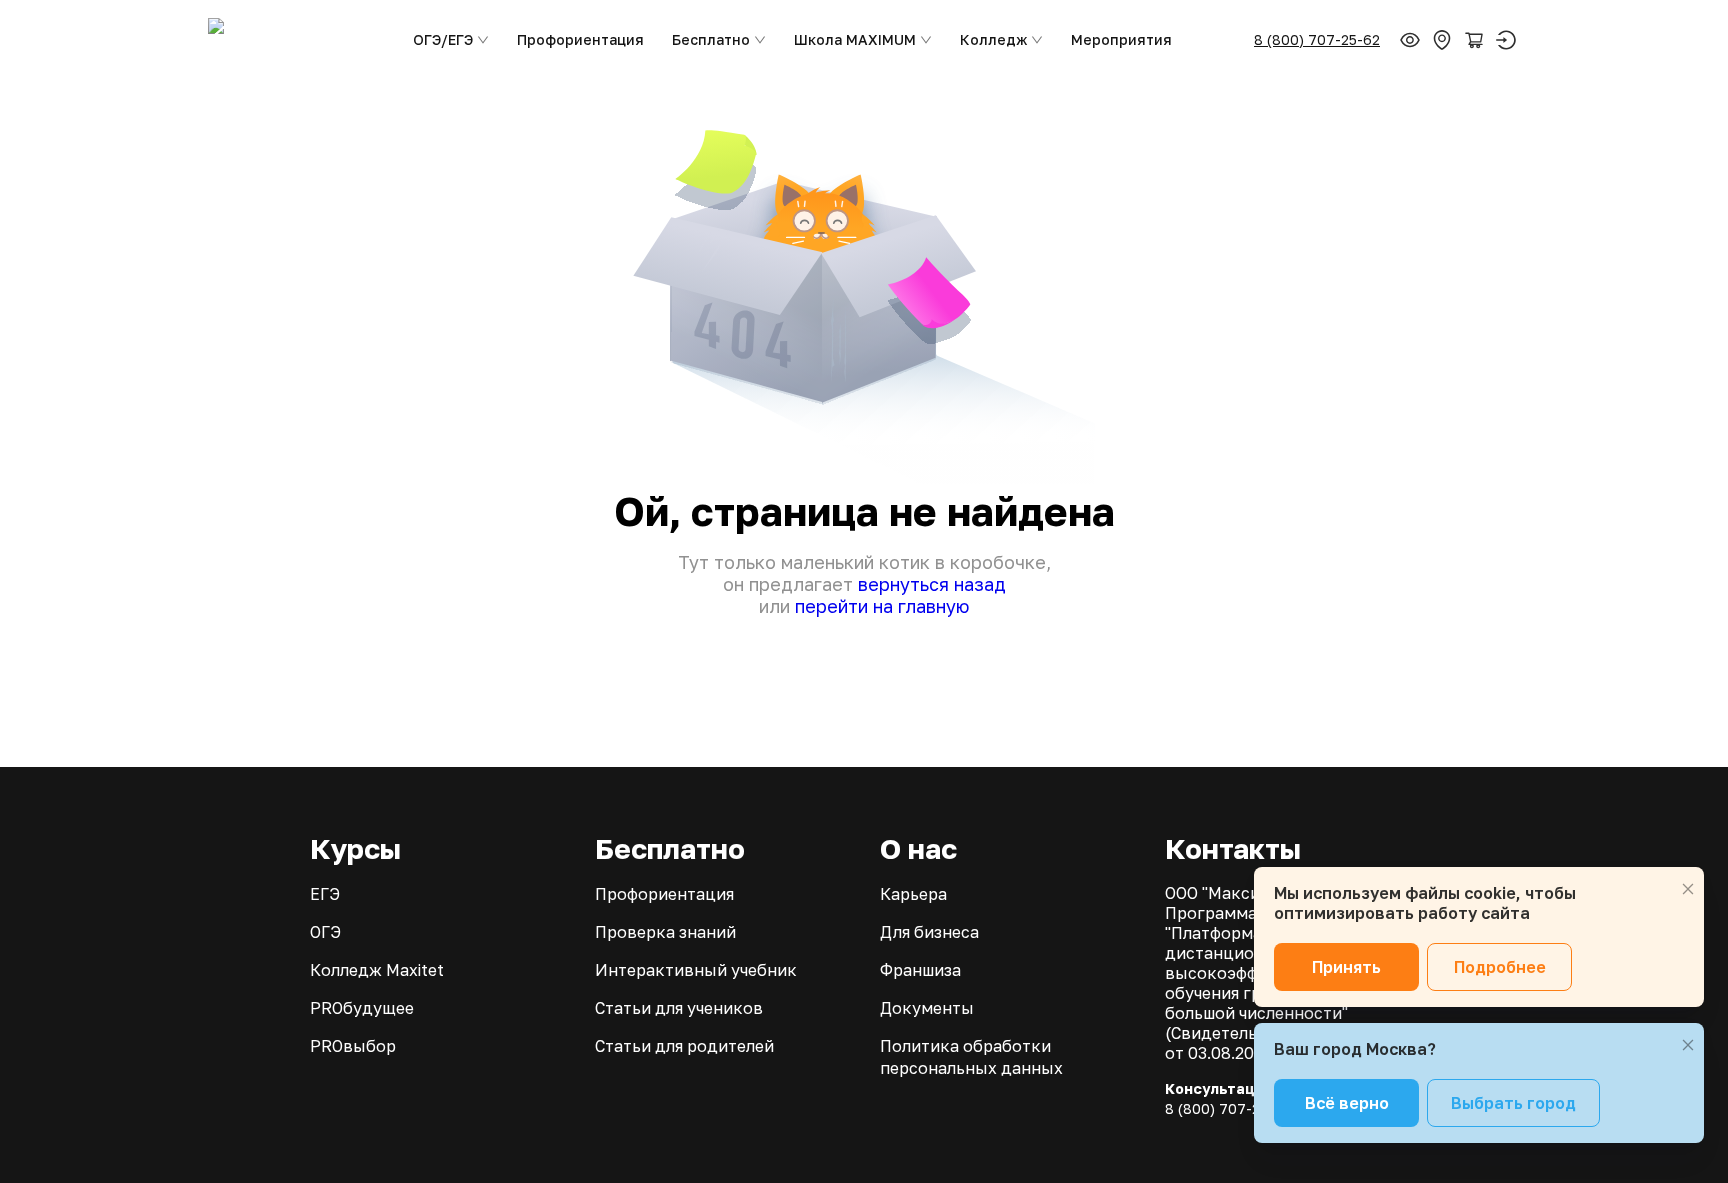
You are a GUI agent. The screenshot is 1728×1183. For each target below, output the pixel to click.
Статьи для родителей (684, 1046)
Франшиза (920, 970)
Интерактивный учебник (696, 970)
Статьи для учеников (679, 1008)
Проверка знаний (665, 932)
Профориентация (580, 39)
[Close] (1688, 889)
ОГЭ (325, 932)
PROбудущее (362, 1008)
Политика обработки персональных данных (971, 1057)
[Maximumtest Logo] (292, 40)
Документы (927, 1008)
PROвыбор (353, 1046)
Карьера (913, 894)
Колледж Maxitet (377, 970)
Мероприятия (1121, 39)
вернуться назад (932, 584)
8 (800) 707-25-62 (1317, 39)
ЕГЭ (325, 894)
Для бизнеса (929, 932)
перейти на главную (882, 606)
